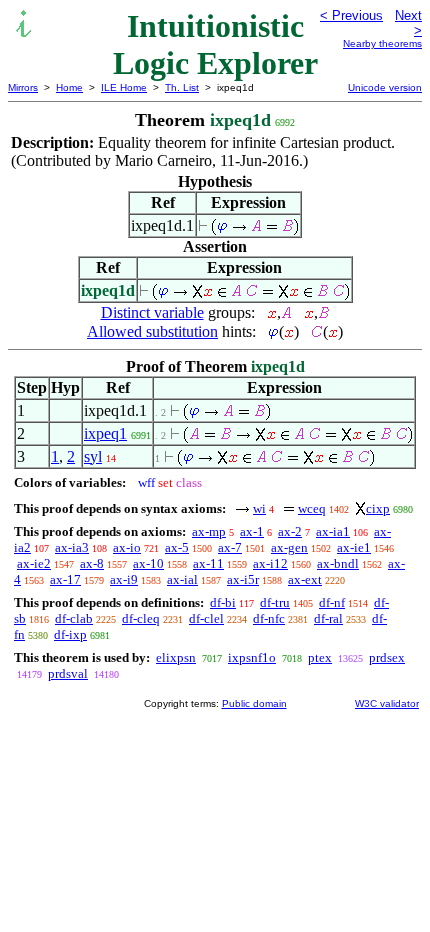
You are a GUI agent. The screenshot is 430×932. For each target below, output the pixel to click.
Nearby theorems (382, 43)
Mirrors (23, 87)
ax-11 (208, 563)
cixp (378, 508)
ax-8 (92, 563)
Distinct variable (152, 312)
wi (259, 508)
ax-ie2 (34, 563)
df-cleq (141, 618)
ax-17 (65, 579)
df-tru (275, 602)
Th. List (182, 87)
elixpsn (176, 657)
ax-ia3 (72, 547)
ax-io (127, 547)
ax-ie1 (354, 547)
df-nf (332, 602)
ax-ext (305, 579)
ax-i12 (270, 563)
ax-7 (230, 547)
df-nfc (269, 618)
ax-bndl (338, 563)
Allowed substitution (152, 331)
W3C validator (387, 703)
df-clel (206, 618)
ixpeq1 (105, 433)
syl (93, 456)
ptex (320, 657)
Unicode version (385, 87)
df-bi (223, 602)
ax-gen (289, 547)
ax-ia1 (333, 531)
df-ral (328, 618)
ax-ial (182, 579)
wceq (312, 508)
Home (69, 87)
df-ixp (70, 634)
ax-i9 (124, 579)
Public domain (254, 703)
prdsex (387, 657)
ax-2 (290, 531)
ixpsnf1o (252, 657)
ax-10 (148, 563)
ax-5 (177, 547)
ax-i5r (243, 579)
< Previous (351, 15)
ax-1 (252, 531)
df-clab (74, 618)
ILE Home (124, 87)
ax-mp (209, 531)
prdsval (68, 673)
